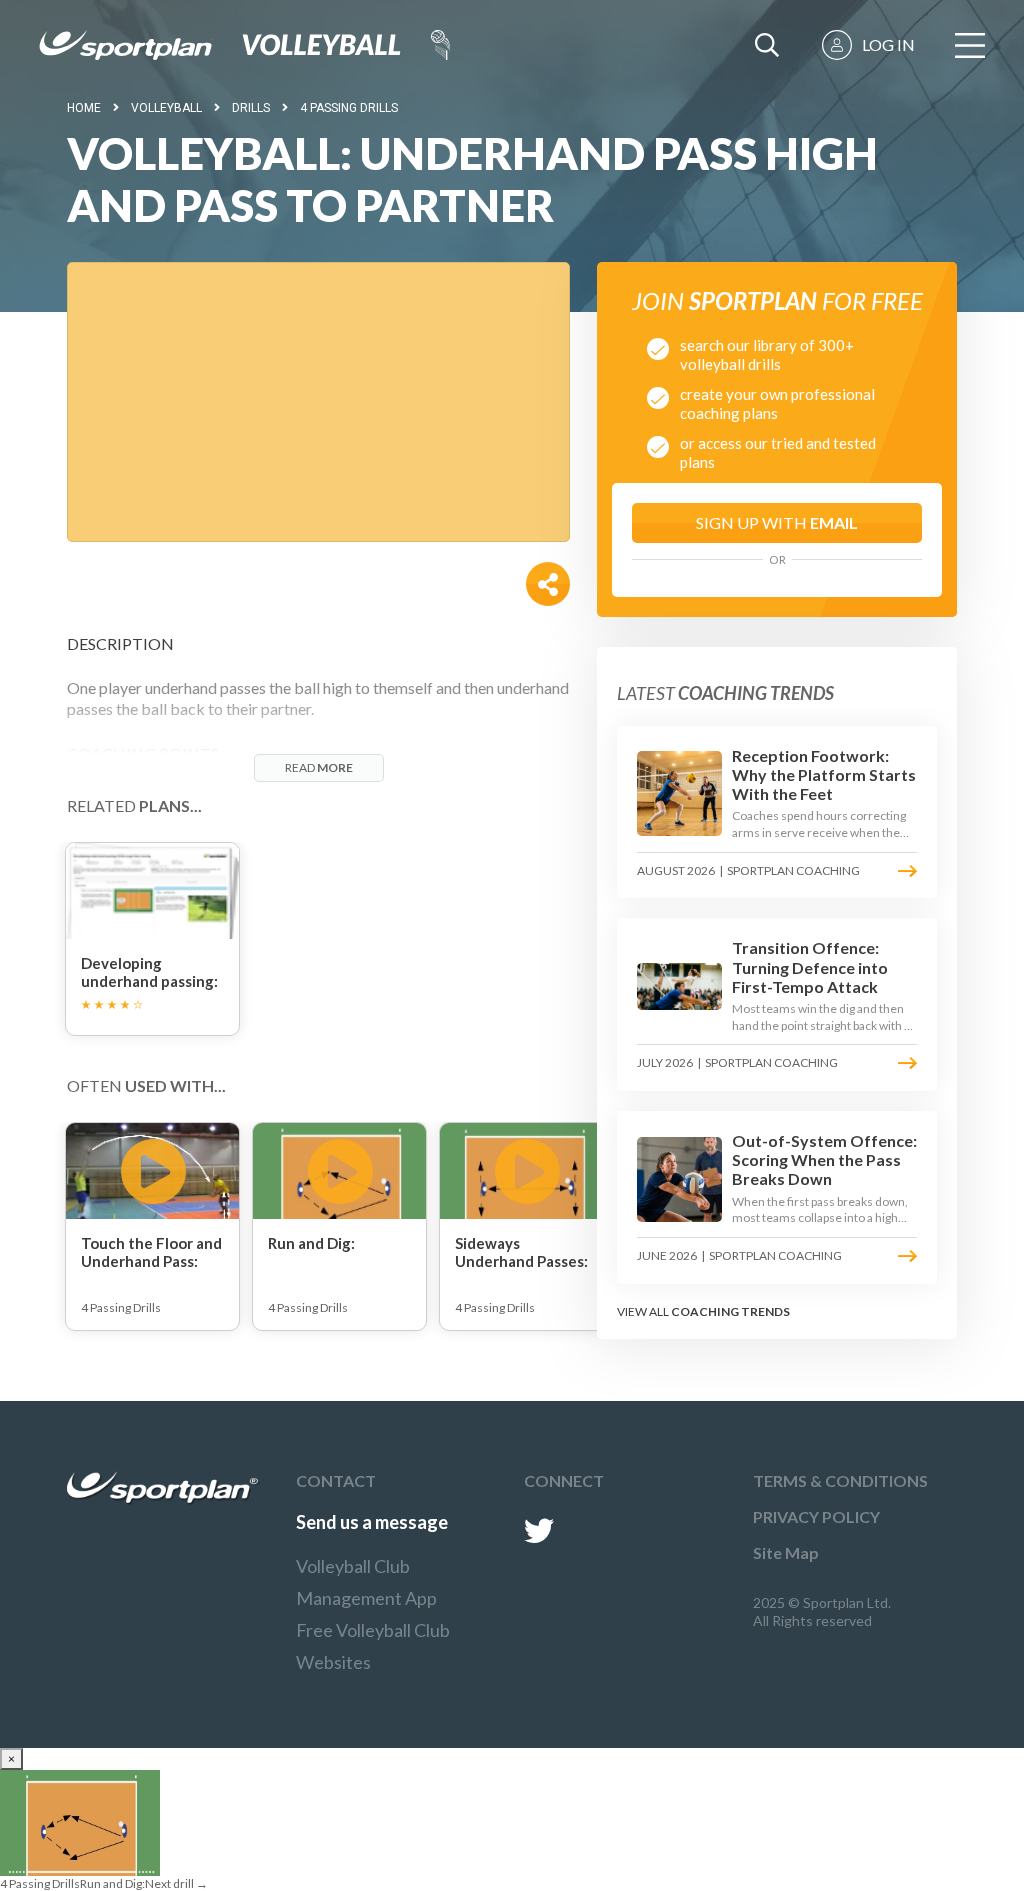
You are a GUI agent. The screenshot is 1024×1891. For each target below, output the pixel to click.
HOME (84, 108)
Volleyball (166, 108)
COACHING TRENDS (730, 1311)
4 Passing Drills (349, 108)
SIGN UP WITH (777, 522)
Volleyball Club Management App (366, 1582)
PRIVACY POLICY (816, 1516)
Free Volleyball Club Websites (373, 1646)
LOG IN (888, 44)
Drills (251, 108)
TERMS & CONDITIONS (840, 1480)
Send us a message (372, 1522)
